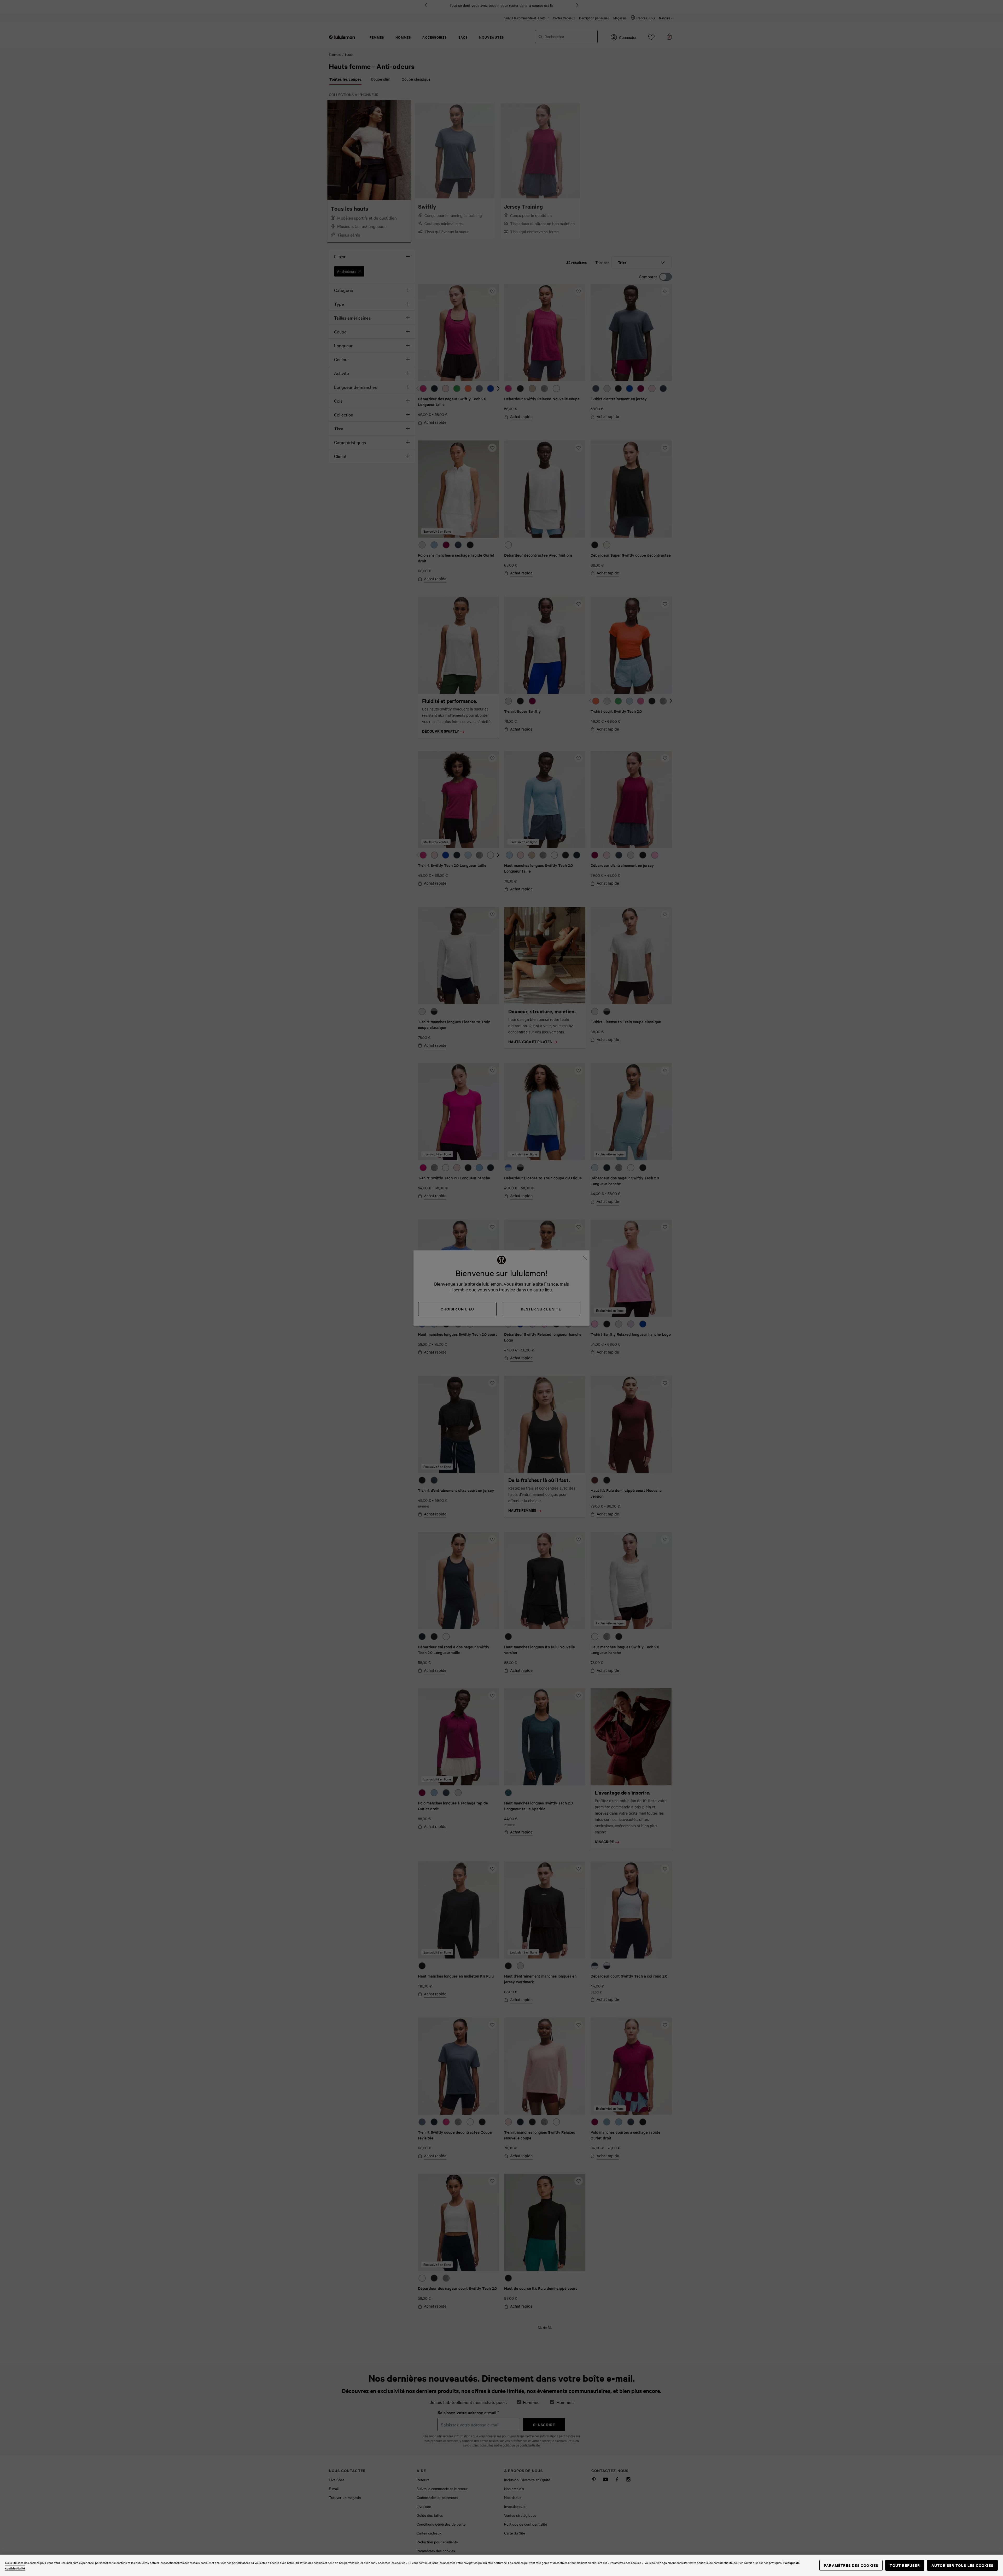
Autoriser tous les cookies (962, 2565)
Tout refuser (905, 2565)
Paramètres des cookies (851, 2565)
